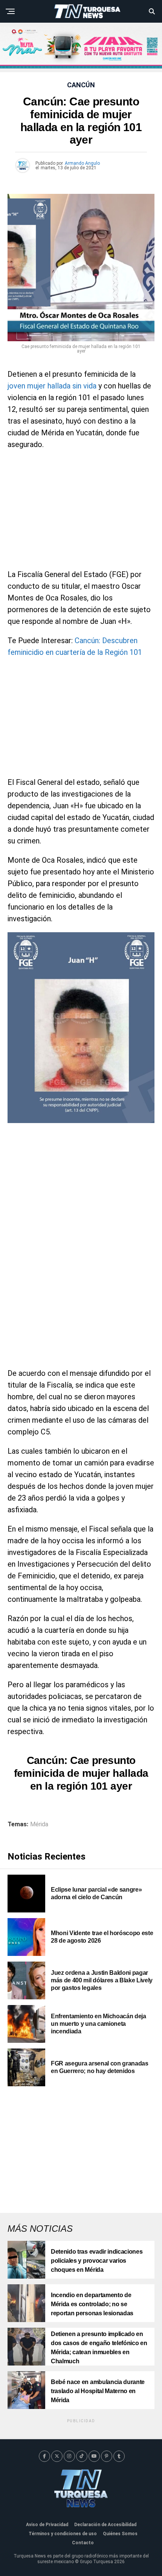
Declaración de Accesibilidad (105, 2525)
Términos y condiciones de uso (63, 2534)
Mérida (39, 1824)
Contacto (83, 2543)
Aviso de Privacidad (47, 2525)
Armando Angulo (82, 163)
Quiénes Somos (120, 2534)
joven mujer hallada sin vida (52, 386)
